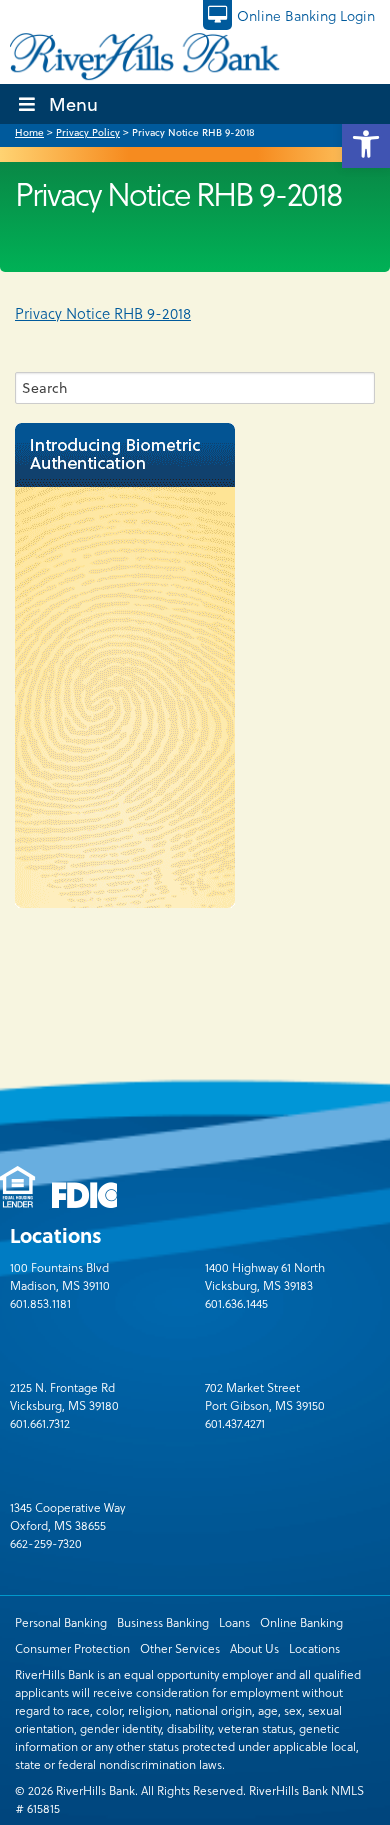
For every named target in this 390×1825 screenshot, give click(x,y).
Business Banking (163, 1622)
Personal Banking (61, 1622)
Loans (234, 1622)
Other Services (180, 1648)
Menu (73, 103)
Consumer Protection (72, 1648)
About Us (254, 1648)
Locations (314, 1648)
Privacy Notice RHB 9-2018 (103, 313)
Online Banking (301, 1622)
